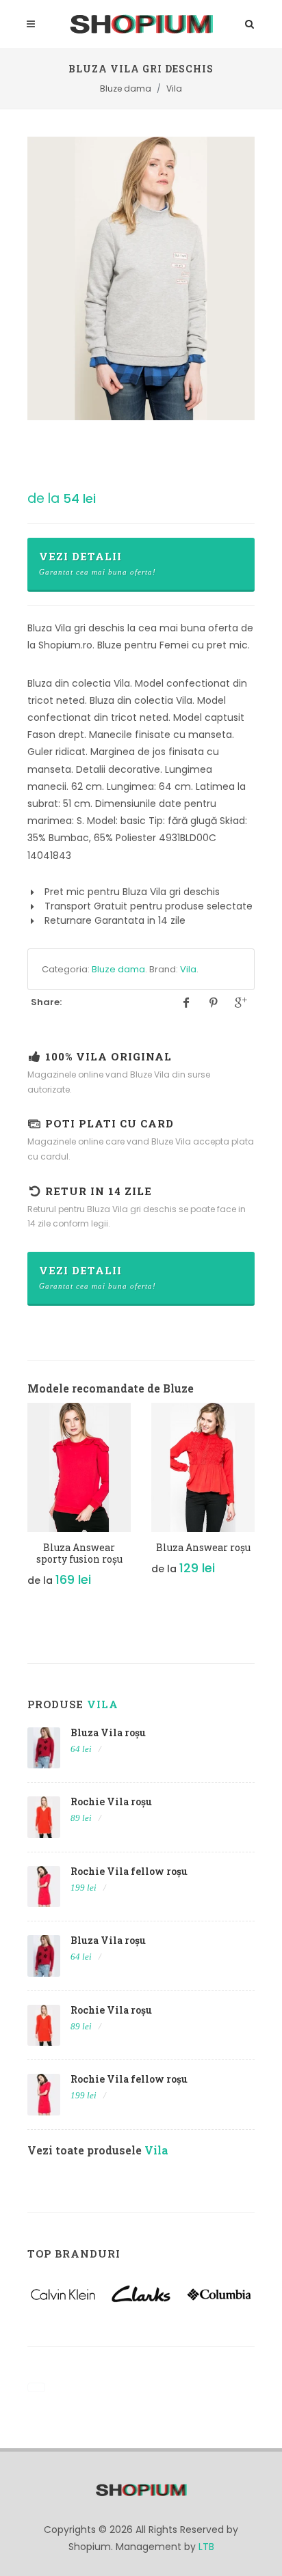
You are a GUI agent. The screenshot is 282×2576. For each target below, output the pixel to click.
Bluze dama (118, 969)
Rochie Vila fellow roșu (129, 1871)
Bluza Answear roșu (203, 1547)
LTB (206, 2547)
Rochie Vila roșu (111, 1801)
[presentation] (15, 1503)
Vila (188, 969)
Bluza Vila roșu (108, 1732)
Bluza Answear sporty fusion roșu (79, 1553)
